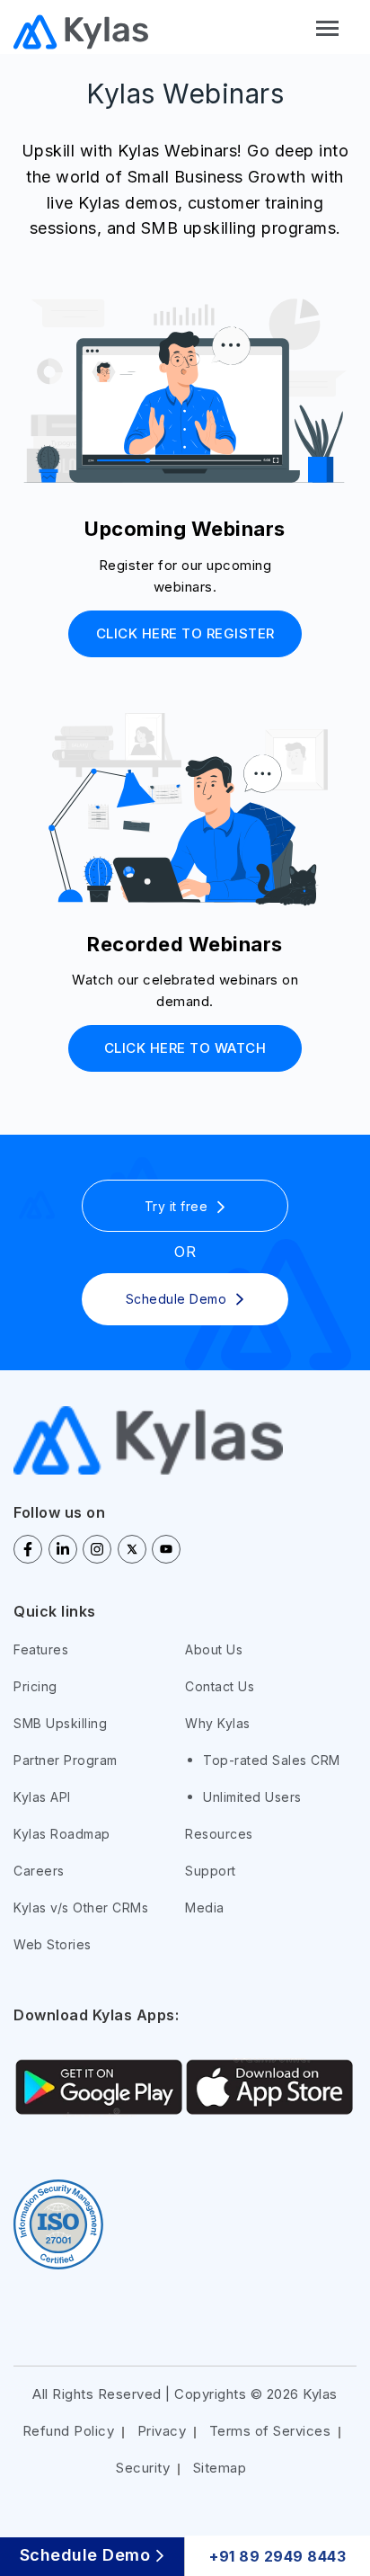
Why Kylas (218, 1723)
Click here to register (185, 633)
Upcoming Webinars (185, 529)
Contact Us (220, 1686)
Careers (39, 1871)
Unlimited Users (252, 1797)
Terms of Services (270, 2431)
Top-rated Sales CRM (272, 1760)
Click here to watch (185, 1048)
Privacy (162, 2431)
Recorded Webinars (185, 944)
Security (143, 2468)
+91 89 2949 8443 (277, 2556)
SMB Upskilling (60, 1723)
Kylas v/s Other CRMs (81, 1907)
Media (205, 1907)
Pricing (35, 1686)
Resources (219, 1834)
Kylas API (42, 1797)
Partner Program (66, 1760)
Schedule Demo (85, 2556)
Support (211, 1871)
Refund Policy (69, 2431)
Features (41, 1649)
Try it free (176, 1206)
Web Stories (53, 1944)
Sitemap (220, 2468)
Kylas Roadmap (62, 1834)
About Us (214, 1649)
